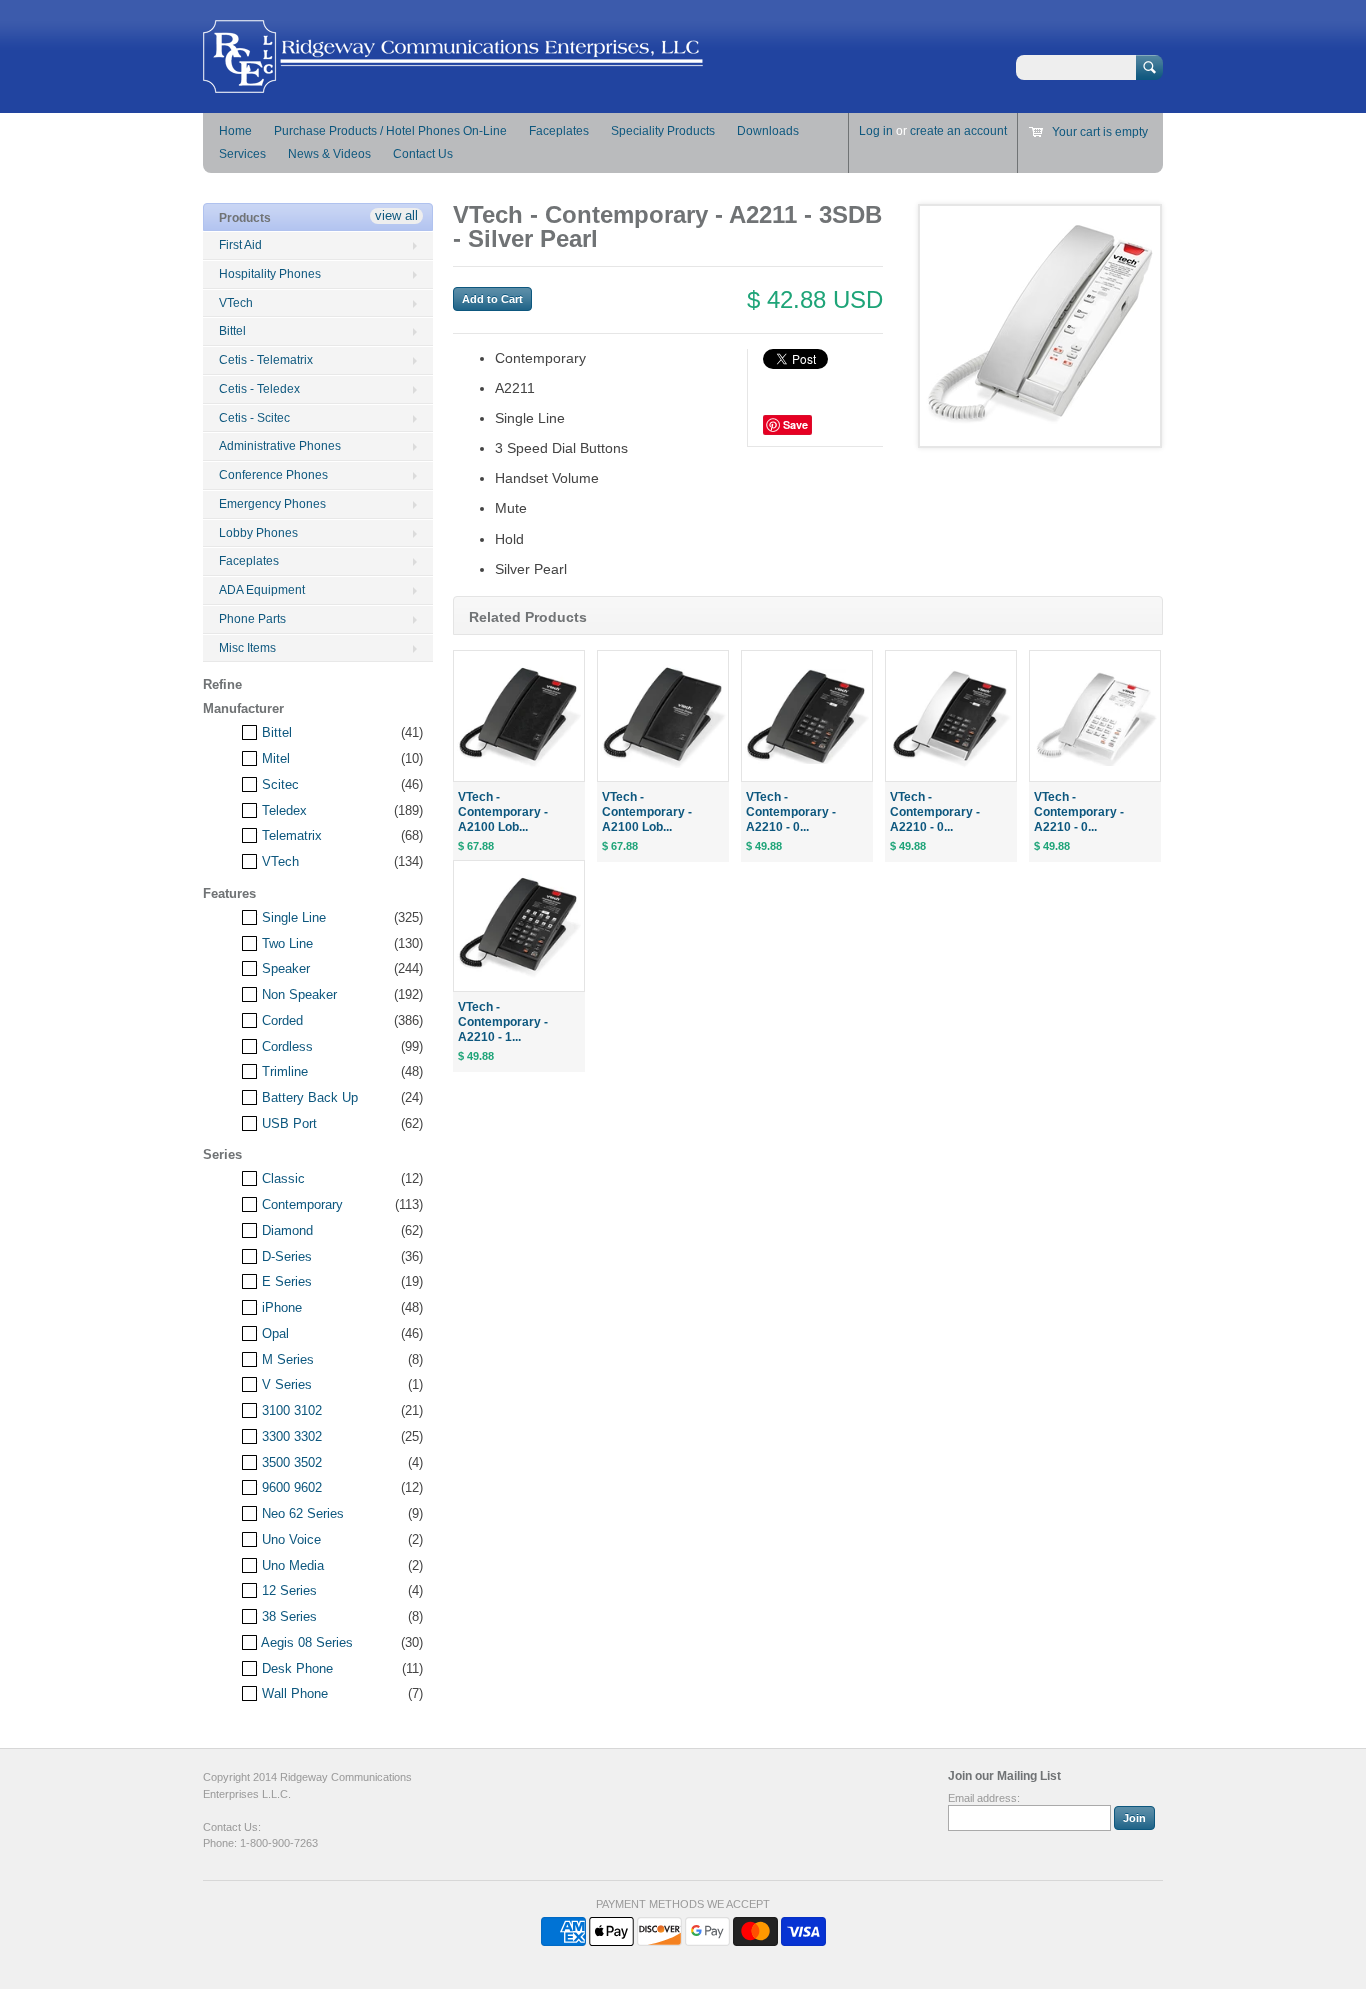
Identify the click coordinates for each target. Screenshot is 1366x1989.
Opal (273, 1333)
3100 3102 (290, 1410)
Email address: (984, 1798)
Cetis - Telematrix (266, 360)
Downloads (768, 131)
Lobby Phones (258, 533)
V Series (285, 1384)
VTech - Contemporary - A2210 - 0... (791, 812)
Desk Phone (295, 1668)
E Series (285, 1281)
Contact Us (423, 154)
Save (795, 424)
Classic (281, 1178)
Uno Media (291, 1565)
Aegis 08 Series (305, 1642)
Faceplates (559, 131)
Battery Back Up (308, 1097)
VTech (236, 303)
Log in (876, 131)
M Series (286, 1359)
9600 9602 (290, 1487)
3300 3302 (290, 1436)
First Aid (240, 245)
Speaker (284, 968)
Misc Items (247, 648)
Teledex (282, 810)
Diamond (285, 1230)
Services (242, 154)
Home (235, 131)
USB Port (287, 1123)
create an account (958, 131)
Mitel (274, 758)
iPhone (280, 1307)
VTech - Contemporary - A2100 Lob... (503, 812)
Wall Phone (293, 1693)
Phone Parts (252, 619)
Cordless (285, 1046)
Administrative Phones (280, 446)
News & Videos (329, 154)
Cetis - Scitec (254, 418)
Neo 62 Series (301, 1513)
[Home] (453, 83)
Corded (280, 1020)
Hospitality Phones (270, 274)
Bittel (232, 331)
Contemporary (300, 1204)
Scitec (278, 784)
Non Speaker (297, 994)
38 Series (287, 1616)
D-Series (285, 1256)
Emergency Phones (272, 504)
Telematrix (290, 835)
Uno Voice (289, 1539)
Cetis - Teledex (259, 389)
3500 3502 (290, 1462)
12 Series (287, 1590)
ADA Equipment (262, 590)
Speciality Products (663, 131)
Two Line (285, 943)
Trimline (283, 1071)
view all (396, 215)
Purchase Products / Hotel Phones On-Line (390, 131)
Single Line (292, 917)
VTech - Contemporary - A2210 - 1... (503, 1022)
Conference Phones (273, 475)
